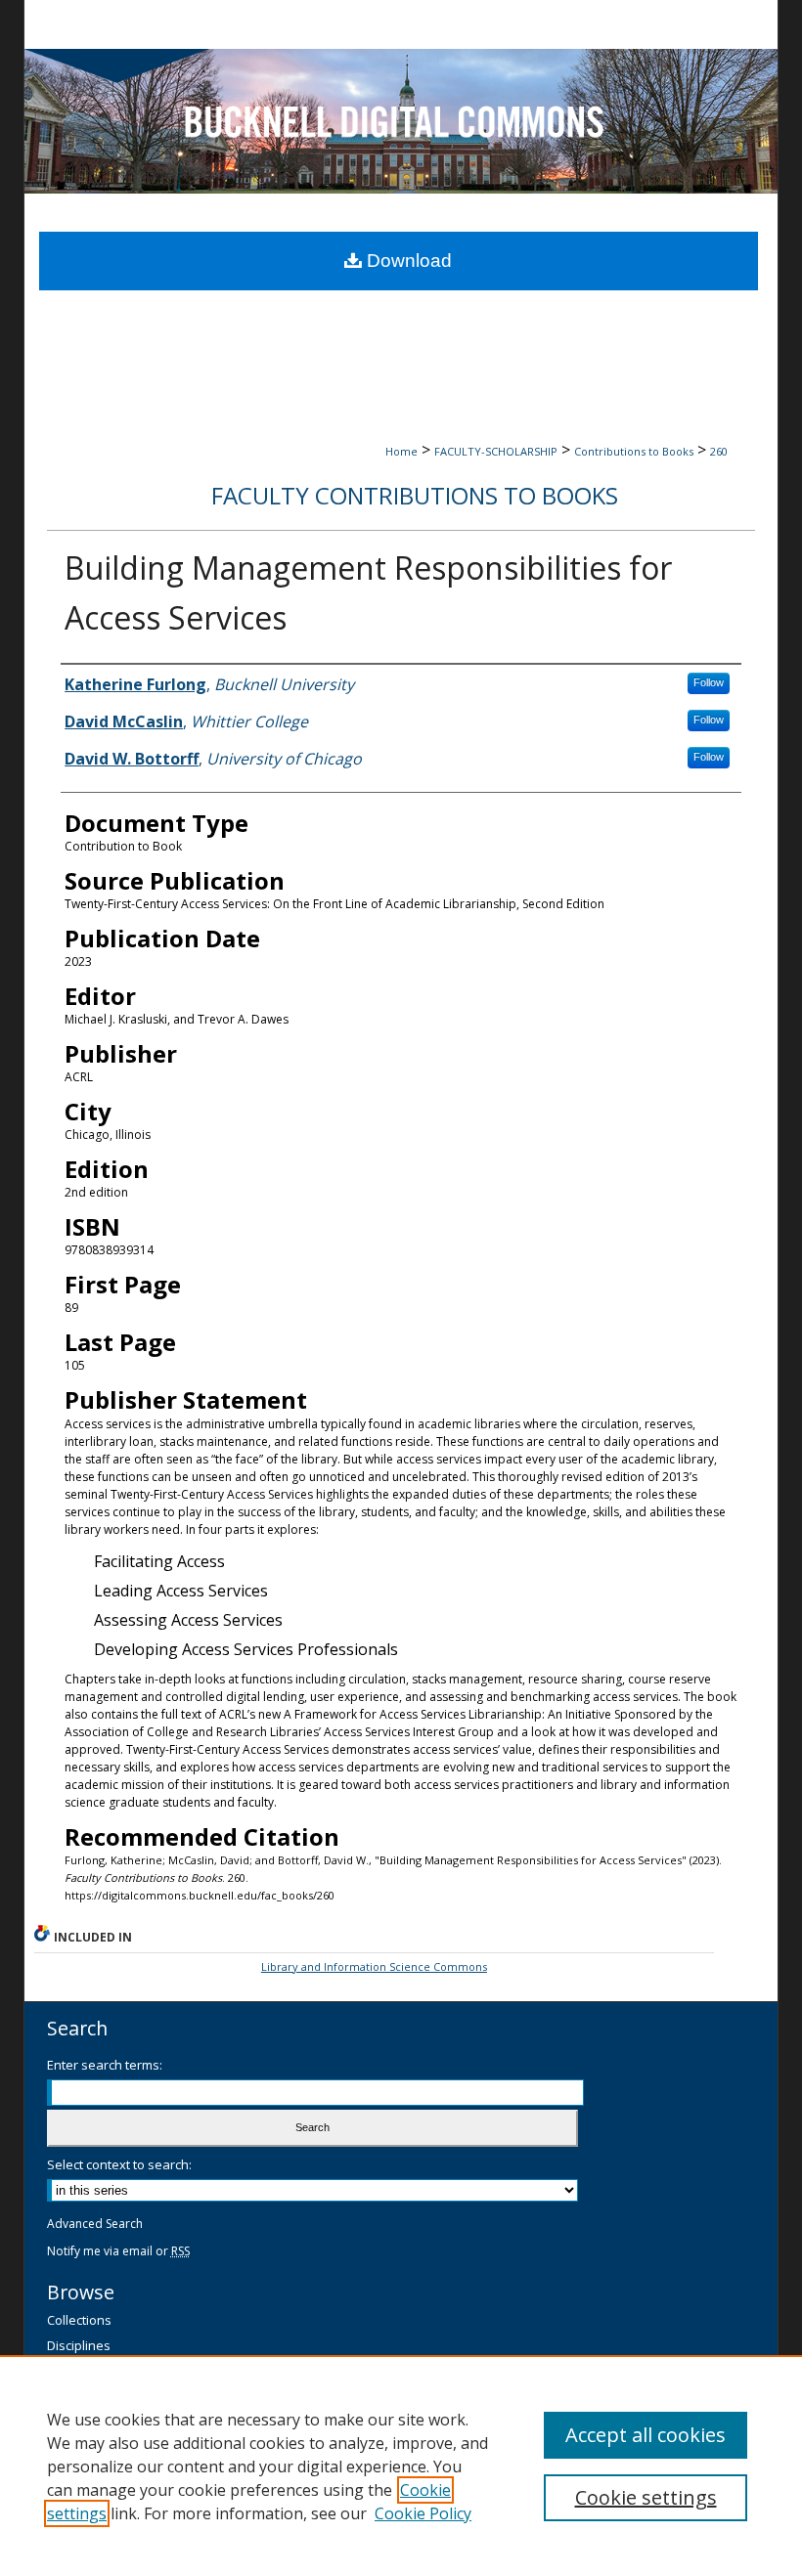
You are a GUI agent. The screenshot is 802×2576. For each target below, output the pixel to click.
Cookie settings (646, 2497)
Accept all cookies (646, 2435)
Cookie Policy (423, 2513)
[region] (401, 2466)
